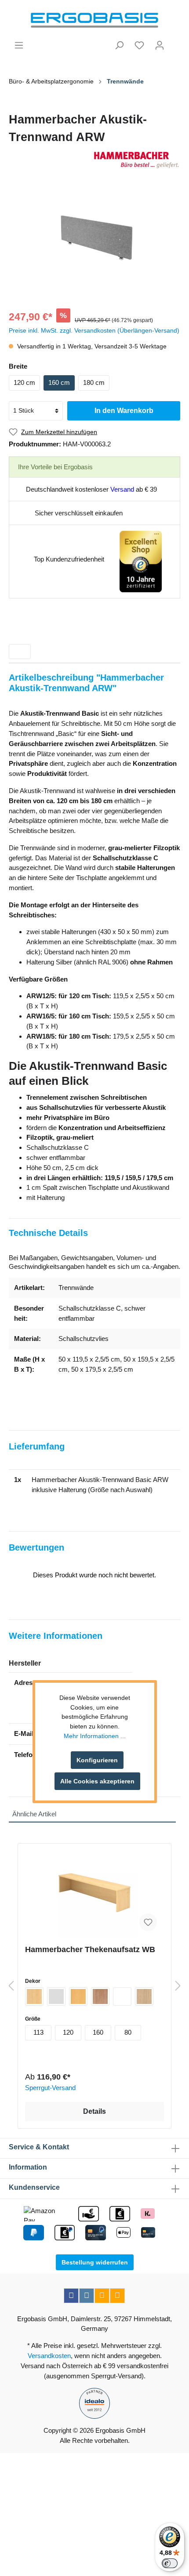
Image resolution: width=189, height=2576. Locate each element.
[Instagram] (87, 2296)
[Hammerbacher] (94, 160)
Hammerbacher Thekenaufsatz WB (90, 1949)
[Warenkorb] (175, 42)
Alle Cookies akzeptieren (97, 1781)
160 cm (59, 382)
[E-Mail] (102, 2296)
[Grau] (56, 1996)
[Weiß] (122, 1996)
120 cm (24, 382)
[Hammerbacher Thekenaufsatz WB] (94, 1894)
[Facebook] (71, 2296)
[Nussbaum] (100, 1996)
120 (68, 2032)
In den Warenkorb (124, 411)
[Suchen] (119, 45)
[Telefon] (117, 2296)
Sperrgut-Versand (50, 2088)
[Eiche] (144, 1996)
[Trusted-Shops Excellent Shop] (141, 561)
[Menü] (19, 45)
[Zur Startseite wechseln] (94, 20)
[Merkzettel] (139, 45)
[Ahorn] (34, 1996)
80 (128, 2032)
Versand (122, 489)
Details (94, 2111)
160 (98, 2032)
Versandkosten (49, 2356)
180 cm (94, 382)
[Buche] (78, 1996)
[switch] (170, 2563)
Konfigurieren (97, 1760)
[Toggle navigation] (20, 652)
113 (38, 2032)
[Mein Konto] (160, 45)
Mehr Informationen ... (95, 1736)
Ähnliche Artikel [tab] (34, 1814)
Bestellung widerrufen (95, 2262)
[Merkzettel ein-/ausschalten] (148, 1922)
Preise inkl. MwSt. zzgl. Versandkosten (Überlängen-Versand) (94, 330)
